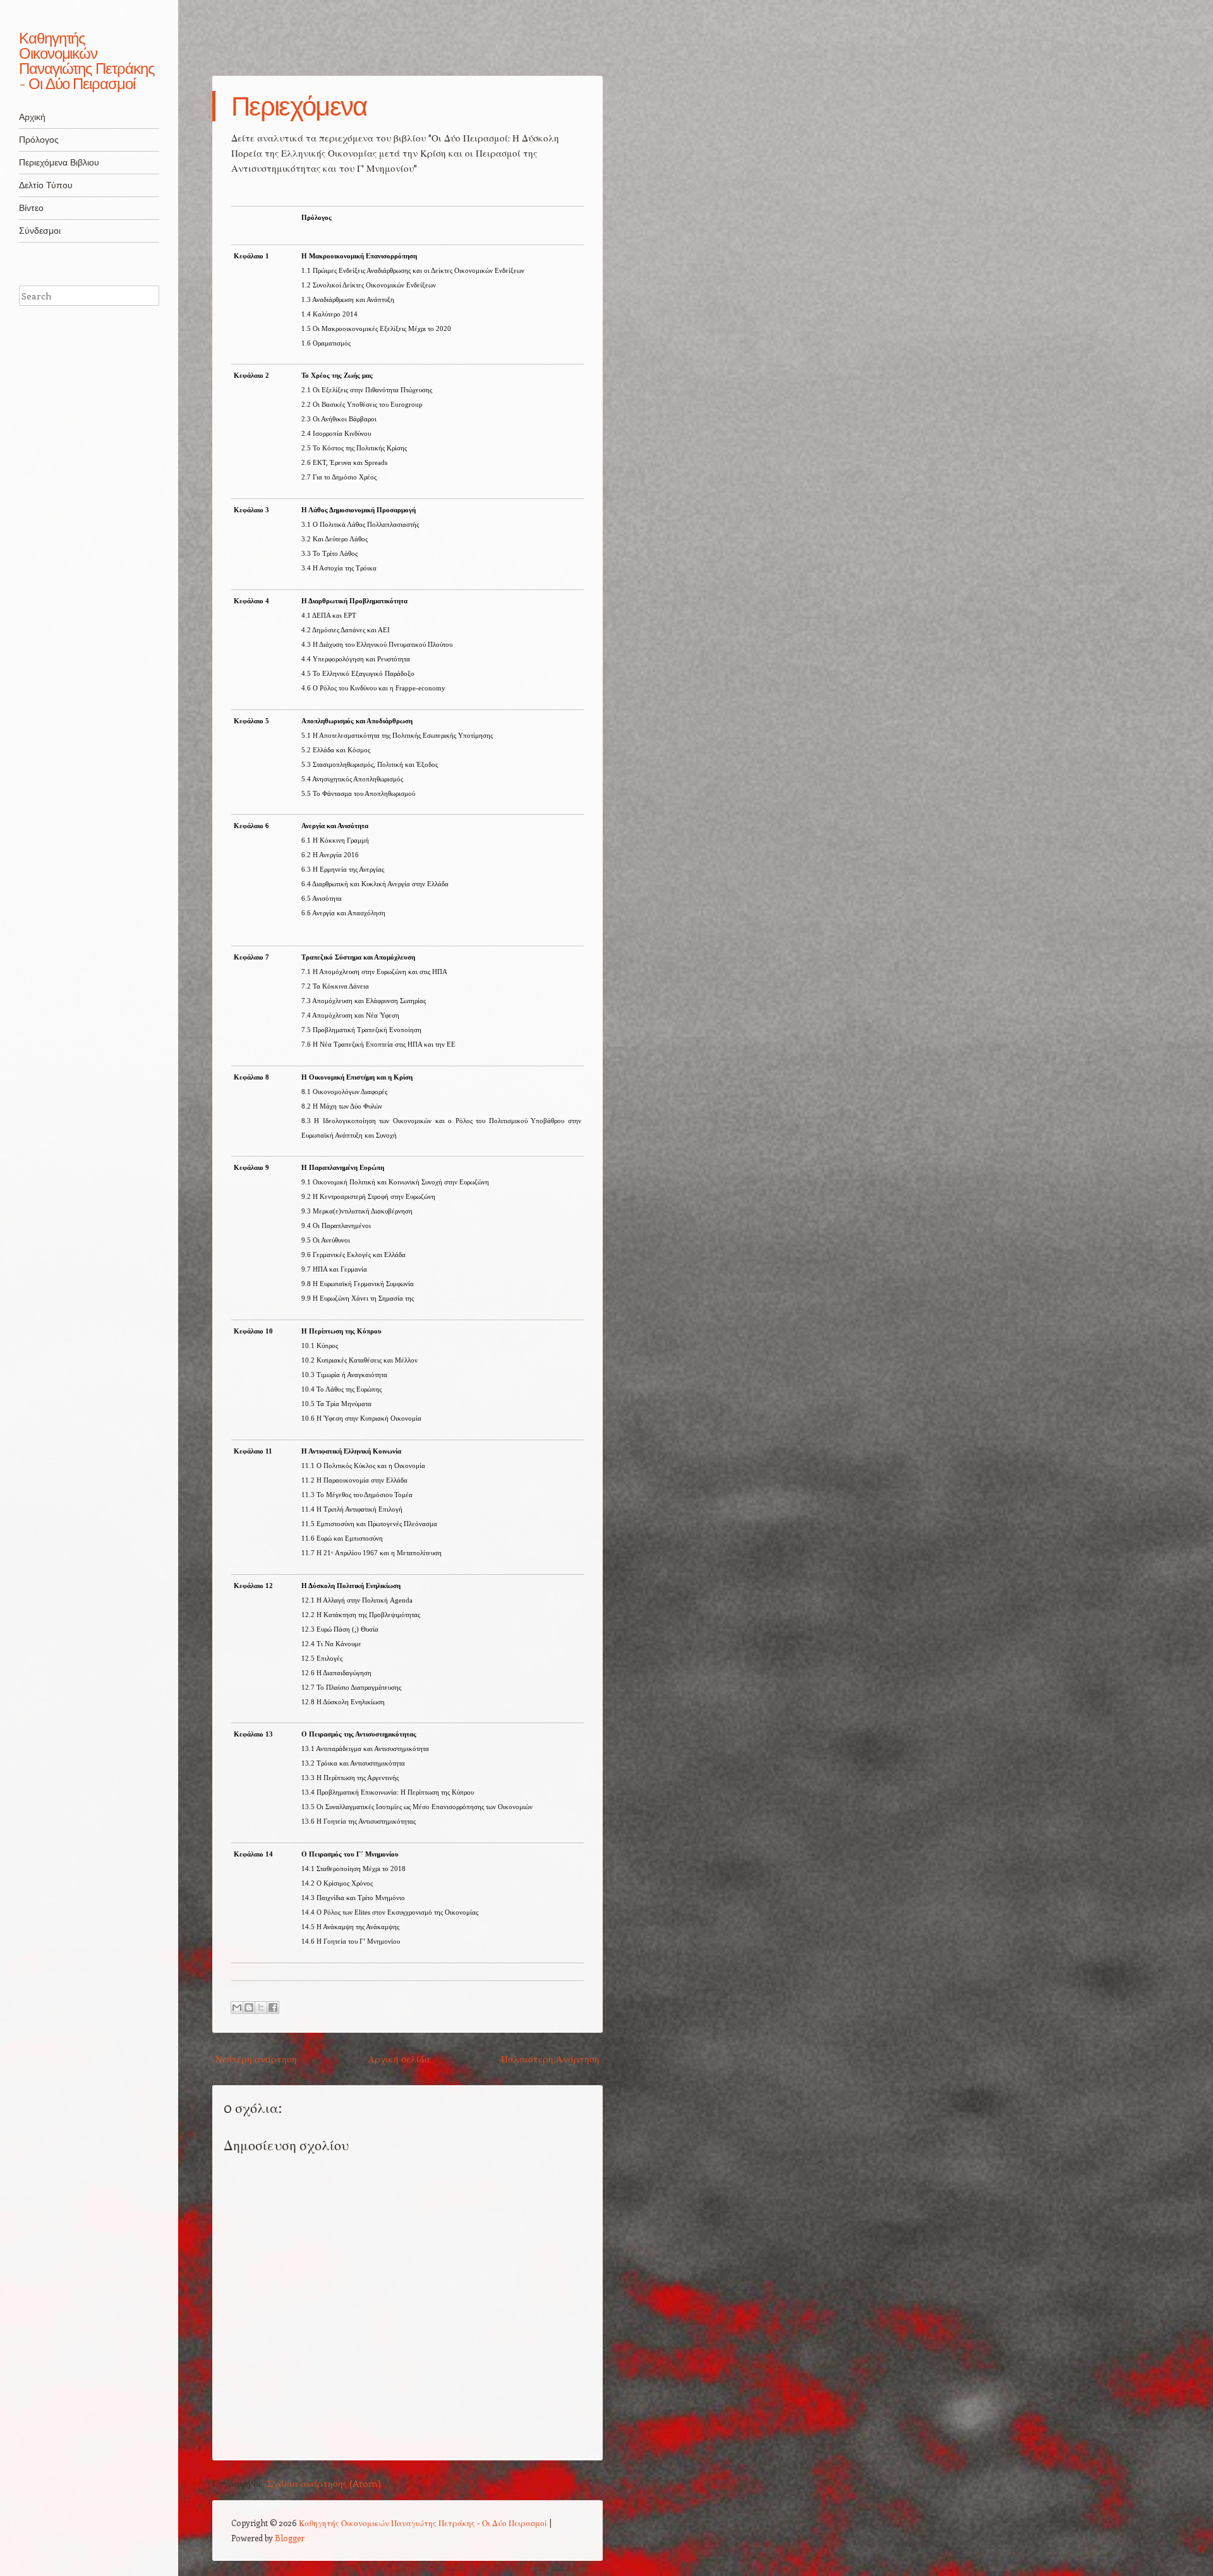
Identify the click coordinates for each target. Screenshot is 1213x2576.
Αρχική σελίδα (399, 2059)
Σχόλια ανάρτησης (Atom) (324, 2483)
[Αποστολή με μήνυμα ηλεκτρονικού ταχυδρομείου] (237, 2007)
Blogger (290, 2538)
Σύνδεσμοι (40, 231)
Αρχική (32, 117)
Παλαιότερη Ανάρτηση (550, 2059)
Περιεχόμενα (299, 106)
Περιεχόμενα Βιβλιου (59, 162)
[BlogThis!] (249, 2007)
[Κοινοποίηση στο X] (261, 2007)
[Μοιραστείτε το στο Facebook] (273, 2007)
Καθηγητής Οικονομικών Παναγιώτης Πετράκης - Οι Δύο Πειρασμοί (87, 61)
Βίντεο (31, 208)
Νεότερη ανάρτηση (256, 2059)
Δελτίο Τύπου (46, 185)
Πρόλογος (39, 140)
